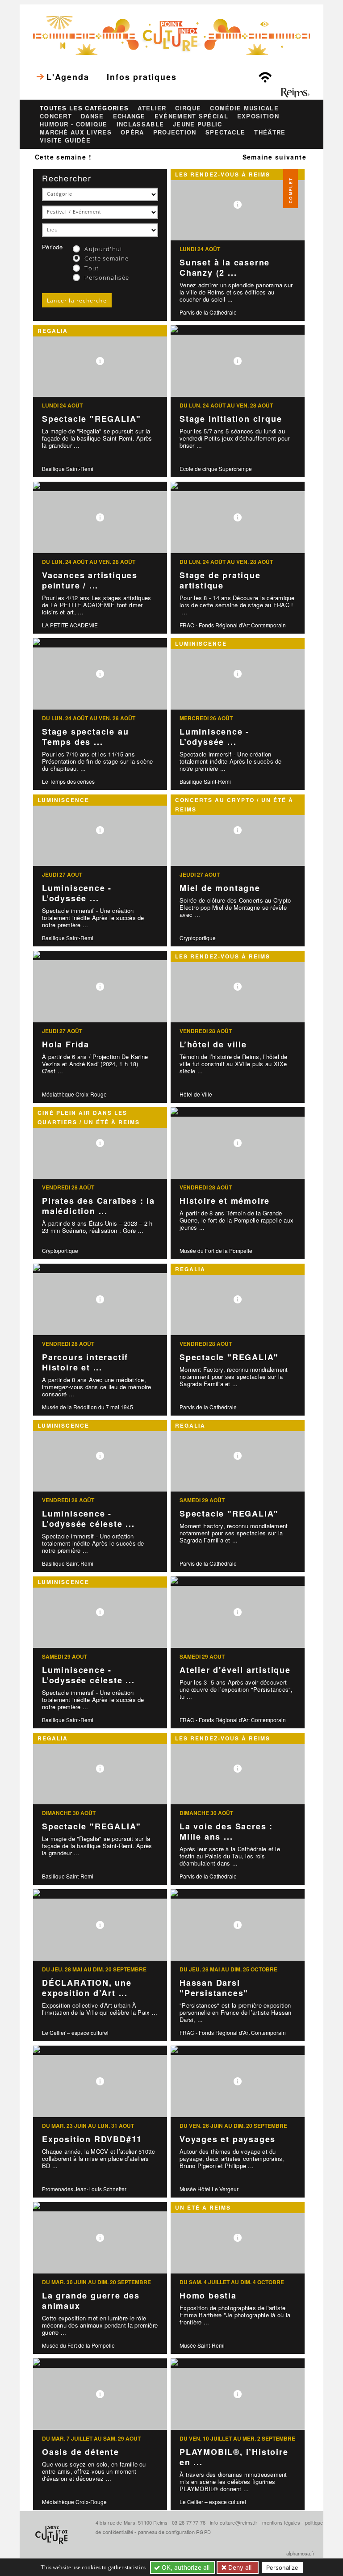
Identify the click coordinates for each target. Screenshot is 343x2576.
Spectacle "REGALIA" (92, 419)
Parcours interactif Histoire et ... (85, 1362)
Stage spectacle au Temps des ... (85, 737)
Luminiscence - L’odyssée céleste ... (88, 1519)
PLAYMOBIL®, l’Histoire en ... (234, 2457)
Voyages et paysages (228, 2139)
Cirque (188, 108)
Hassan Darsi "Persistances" (214, 1988)
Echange (129, 116)
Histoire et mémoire (225, 1201)
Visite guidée (65, 140)
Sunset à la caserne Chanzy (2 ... (225, 267)
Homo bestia (208, 2295)
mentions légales (281, 2522)
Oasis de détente (81, 2452)
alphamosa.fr (300, 2553)
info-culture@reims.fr (234, 2522)
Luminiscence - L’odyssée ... (214, 737)
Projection (175, 132)
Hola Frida (66, 1044)
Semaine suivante (274, 157)
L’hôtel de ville (213, 1044)
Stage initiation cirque (231, 419)
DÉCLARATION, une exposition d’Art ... (87, 1988)
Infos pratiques (142, 77)
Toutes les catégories (84, 108)
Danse (92, 116)
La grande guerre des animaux (91, 2301)
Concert (56, 116)
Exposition (258, 116)
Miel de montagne (220, 888)
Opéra (132, 132)
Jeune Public (198, 124)
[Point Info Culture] (171, 34)
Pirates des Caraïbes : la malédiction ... (98, 1206)
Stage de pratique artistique (220, 580)
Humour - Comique (74, 124)
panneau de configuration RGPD (174, 2532)
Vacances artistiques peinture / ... (90, 580)
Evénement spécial (191, 116)
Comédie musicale (244, 108)
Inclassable (140, 124)
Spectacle (226, 132)
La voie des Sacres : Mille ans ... (226, 1831)
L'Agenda (68, 77)
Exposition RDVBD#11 (92, 2139)
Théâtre (270, 132)
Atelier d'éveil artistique (235, 1670)
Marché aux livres (76, 132)
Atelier (152, 108)
